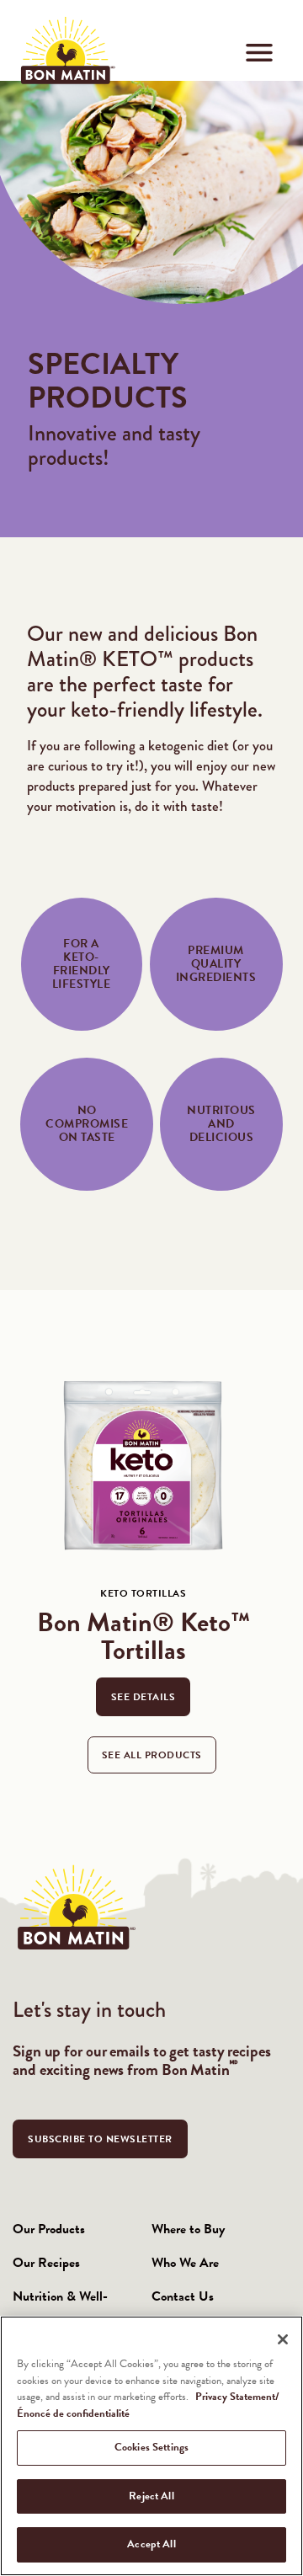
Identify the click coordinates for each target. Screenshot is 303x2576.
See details (144, 1697)
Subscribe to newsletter (100, 2139)
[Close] (283, 2339)
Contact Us (183, 2296)
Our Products (49, 2229)
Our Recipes (46, 2263)
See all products (152, 1755)
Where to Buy (188, 2229)
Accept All (151, 2544)
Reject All (151, 2496)
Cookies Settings (151, 2447)
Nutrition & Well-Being (60, 2313)
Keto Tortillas (143, 1593)
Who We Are (185, 2263)
